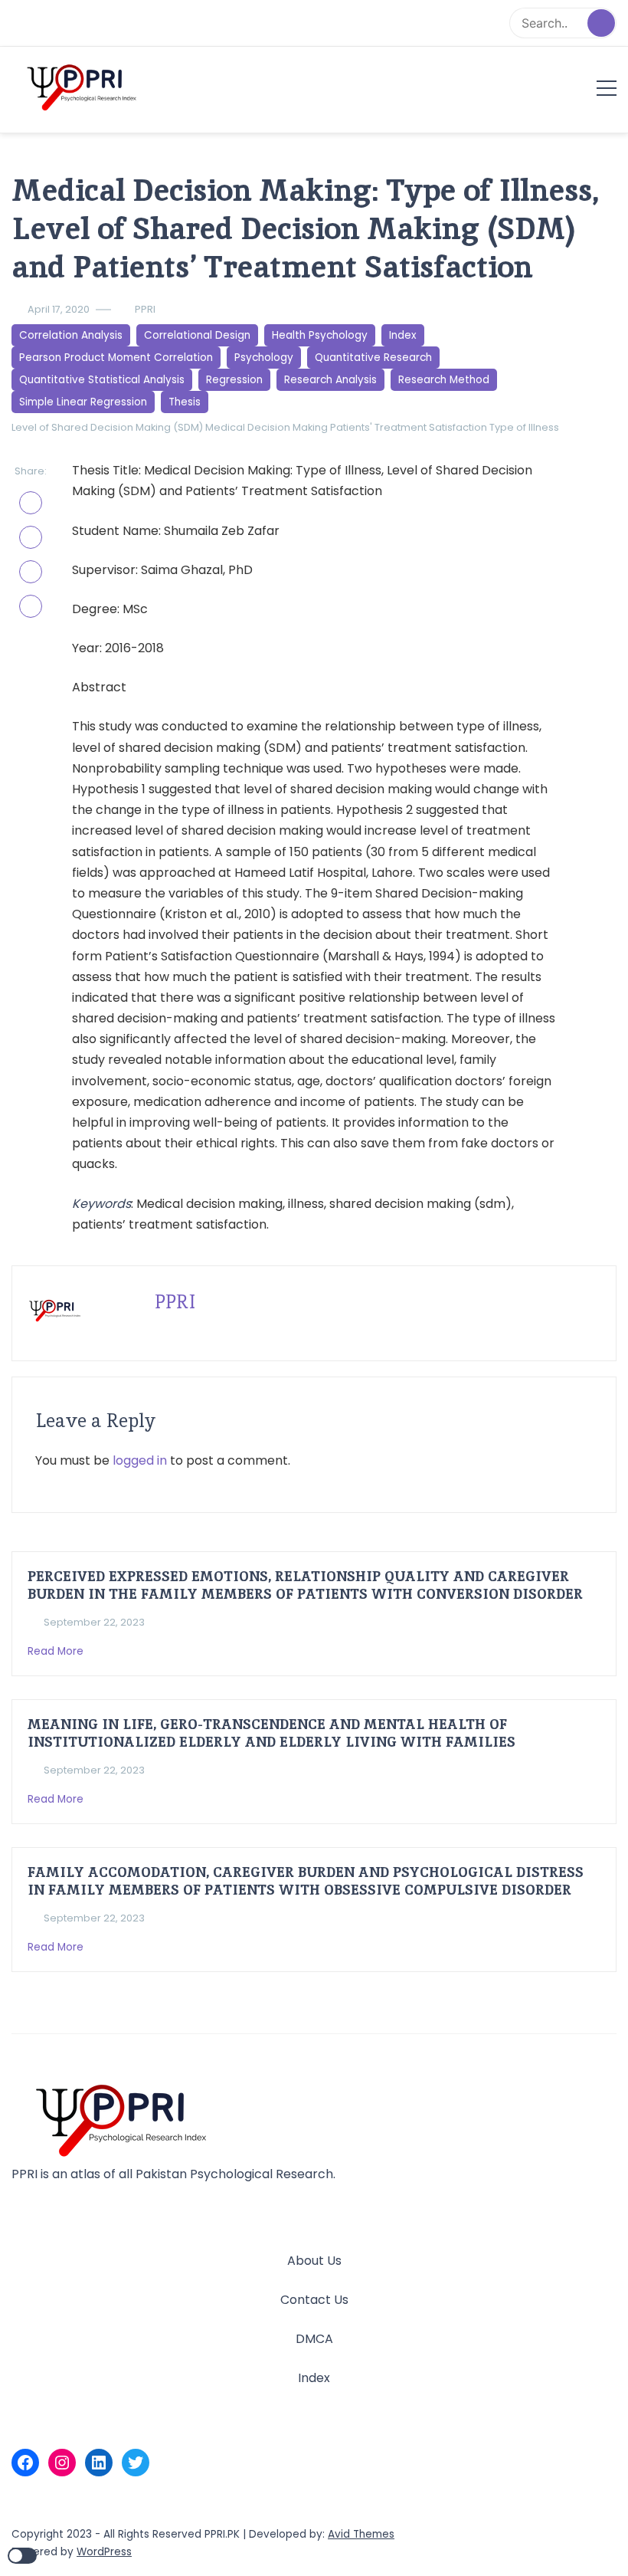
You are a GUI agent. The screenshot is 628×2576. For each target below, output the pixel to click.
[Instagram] (62, 2463)
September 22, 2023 (94, 1622)
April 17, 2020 (59, 309)
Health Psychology (320, 335)
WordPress (104, 2552)
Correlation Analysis (71, 335)
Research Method (444, 380)
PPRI (145, 309)
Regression (234, 380)
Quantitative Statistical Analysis (102, 380)
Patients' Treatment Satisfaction (409, 427)
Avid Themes (361, 2534)
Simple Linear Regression (83, 402)
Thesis (185, 402)
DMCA (314, 2339)
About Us (314, 2261)
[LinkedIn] (99, 2463)
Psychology (264, 358)
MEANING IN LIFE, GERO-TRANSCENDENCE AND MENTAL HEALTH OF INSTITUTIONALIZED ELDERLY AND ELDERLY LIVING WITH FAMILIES (271, 1733)
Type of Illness (524, 427)
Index (403, 335)
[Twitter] (136, 2463)
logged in (140, 1460)
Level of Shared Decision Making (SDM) (107, 427)
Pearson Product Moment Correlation (116, 358)
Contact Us (314, 2300)
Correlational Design (197, 335)
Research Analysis (330, 380)
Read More (57, 1651)
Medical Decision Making (267, 427)
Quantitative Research (373, 358)
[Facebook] (25, 2463)
